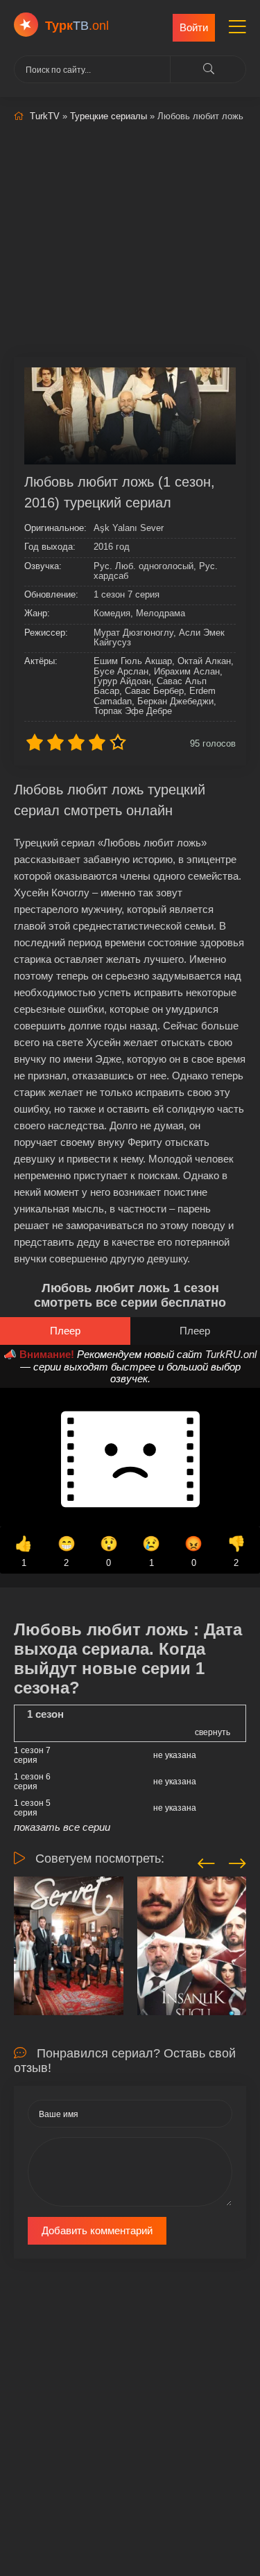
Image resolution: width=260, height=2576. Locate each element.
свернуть (213, 1732)
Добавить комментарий (97, 2230)
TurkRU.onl (231, 1354)
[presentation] (206, 1861)
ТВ (77, 26)
